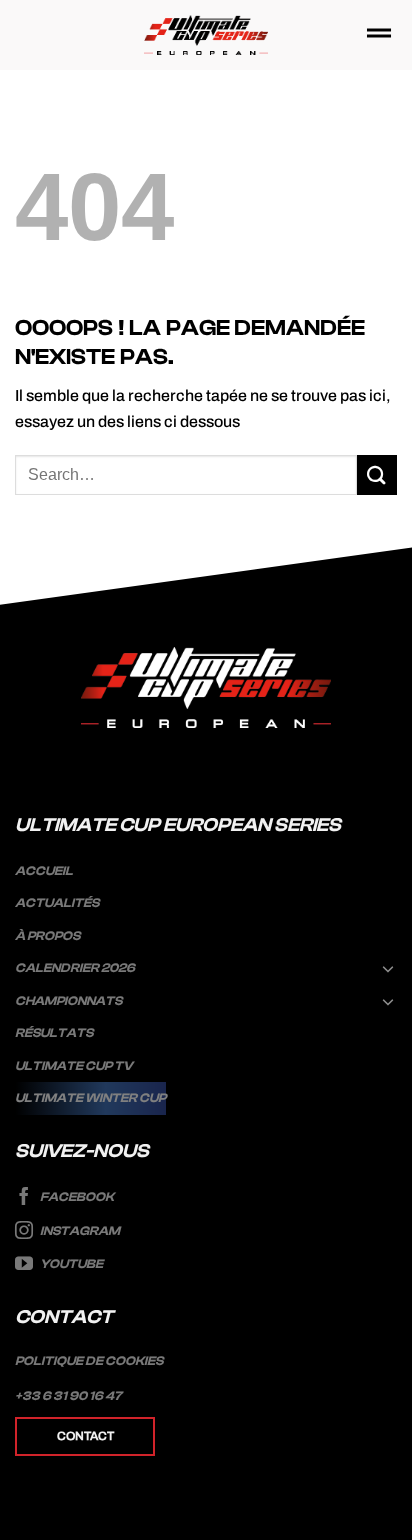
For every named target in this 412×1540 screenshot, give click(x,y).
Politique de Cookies (89, 1361)
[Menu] (379, 34)
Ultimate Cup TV (74, 1066)
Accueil (44, 871)
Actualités (57, 903)
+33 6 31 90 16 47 (68, 1396)
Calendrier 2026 (75, 968)
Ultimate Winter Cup (90, 1098)
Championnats (68, 1001)
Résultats (54, 1033)
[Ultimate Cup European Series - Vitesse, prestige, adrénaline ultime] (206, 35)
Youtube (70, 1265)
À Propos (47, 936)
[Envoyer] (377, 474)
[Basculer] (389, 968)
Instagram (79, 1231)
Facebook (76, 1197)
